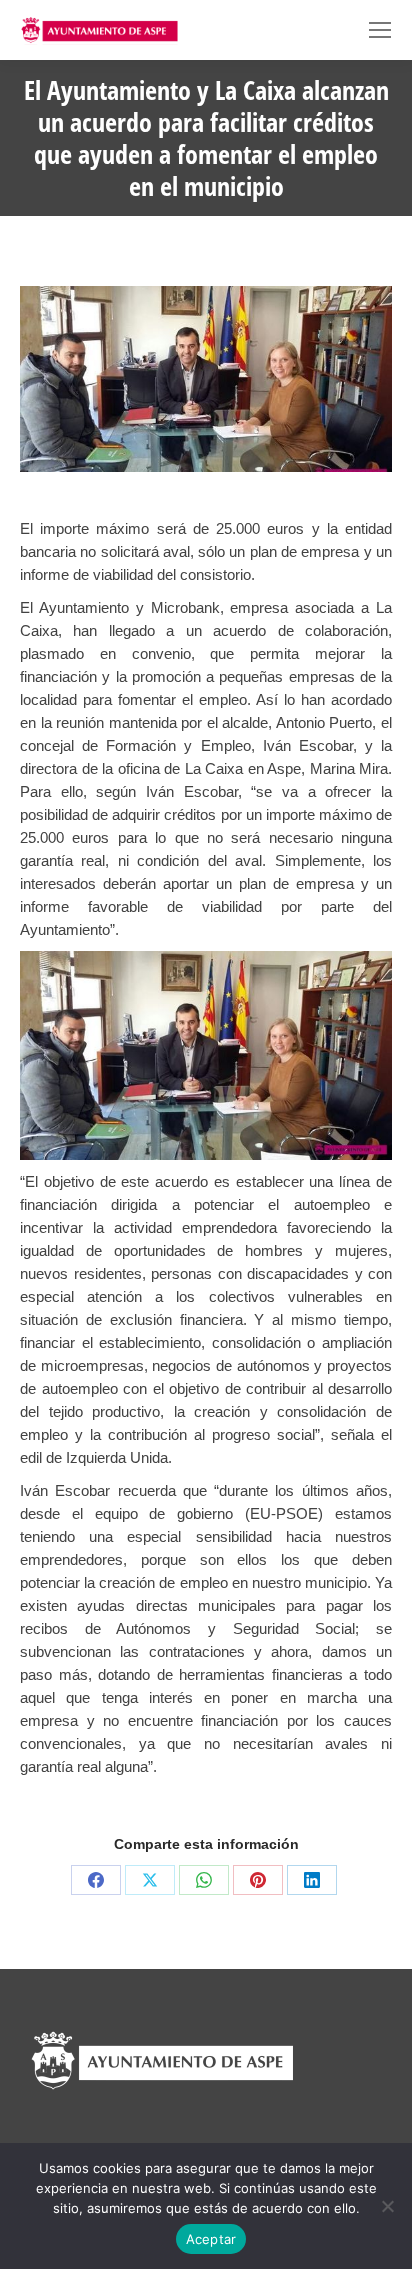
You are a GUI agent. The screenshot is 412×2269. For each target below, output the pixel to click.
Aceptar (211, 2239)
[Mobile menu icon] (380, 30)
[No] (387, 2206)
